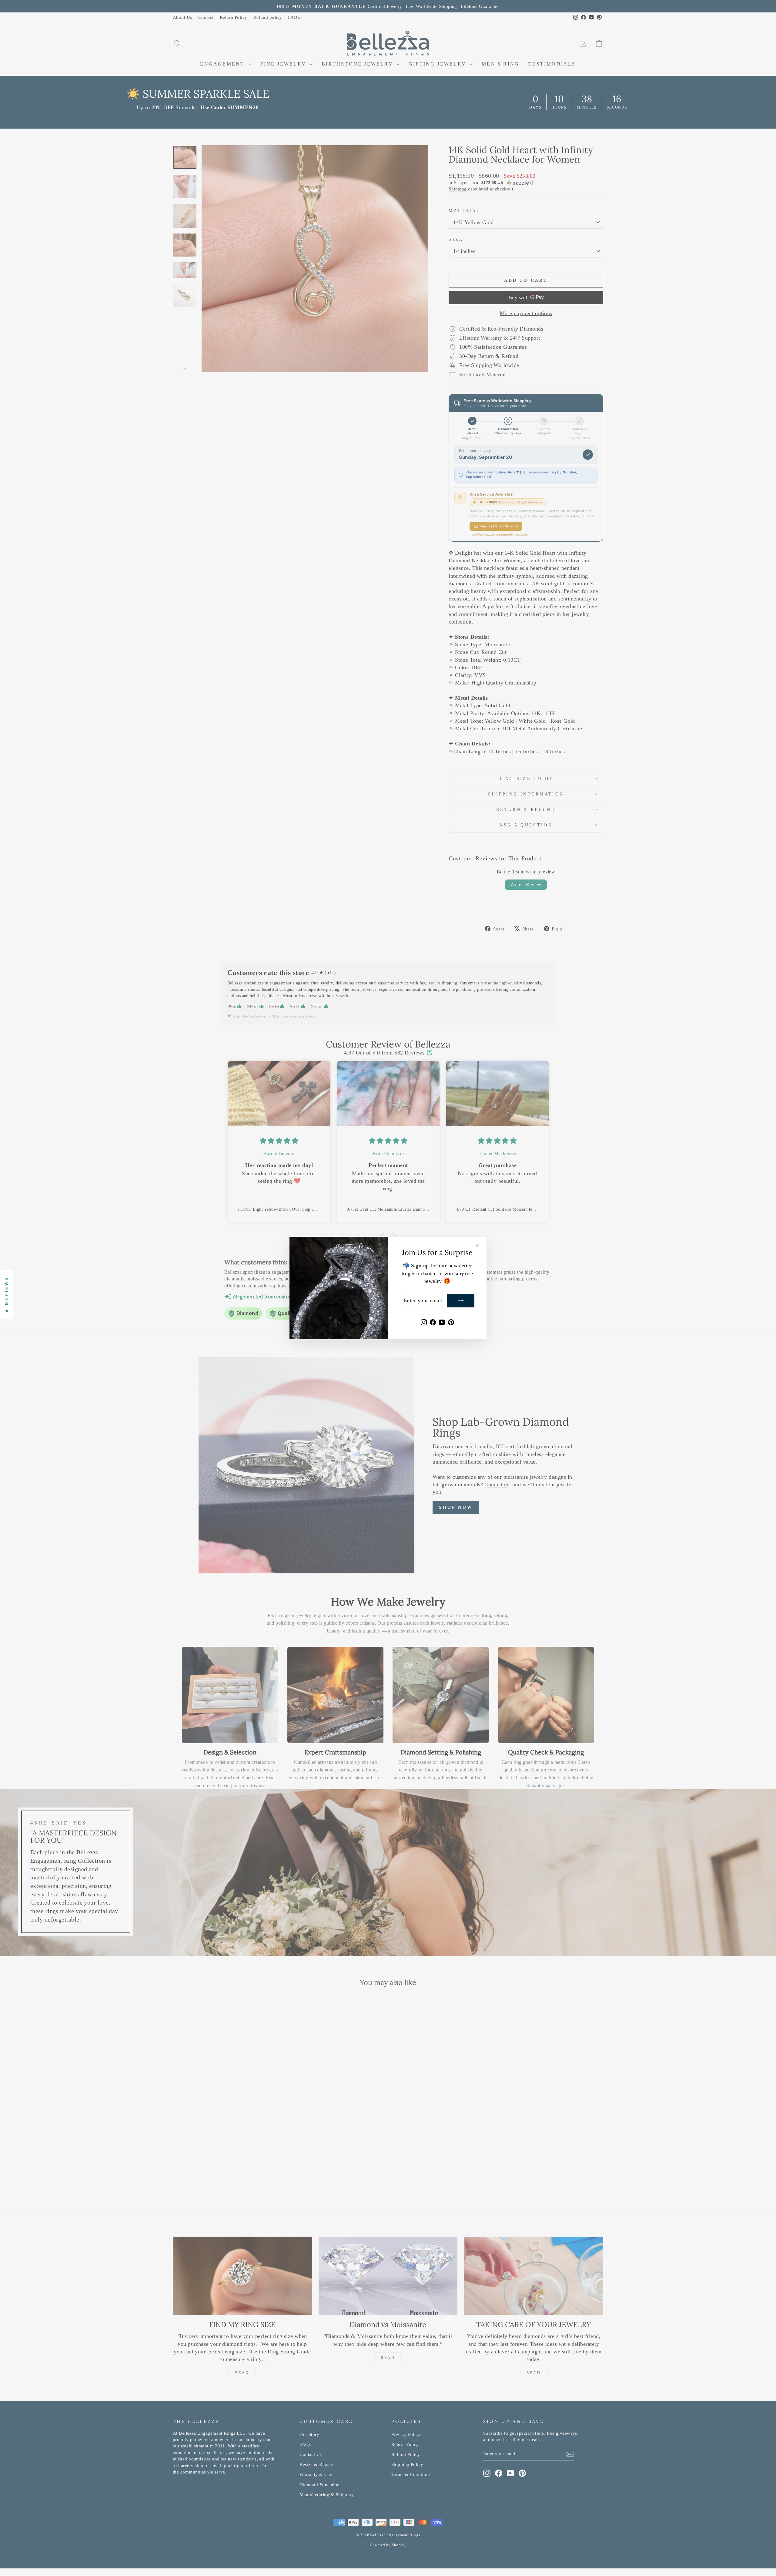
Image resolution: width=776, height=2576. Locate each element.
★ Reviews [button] (7, 1295)
